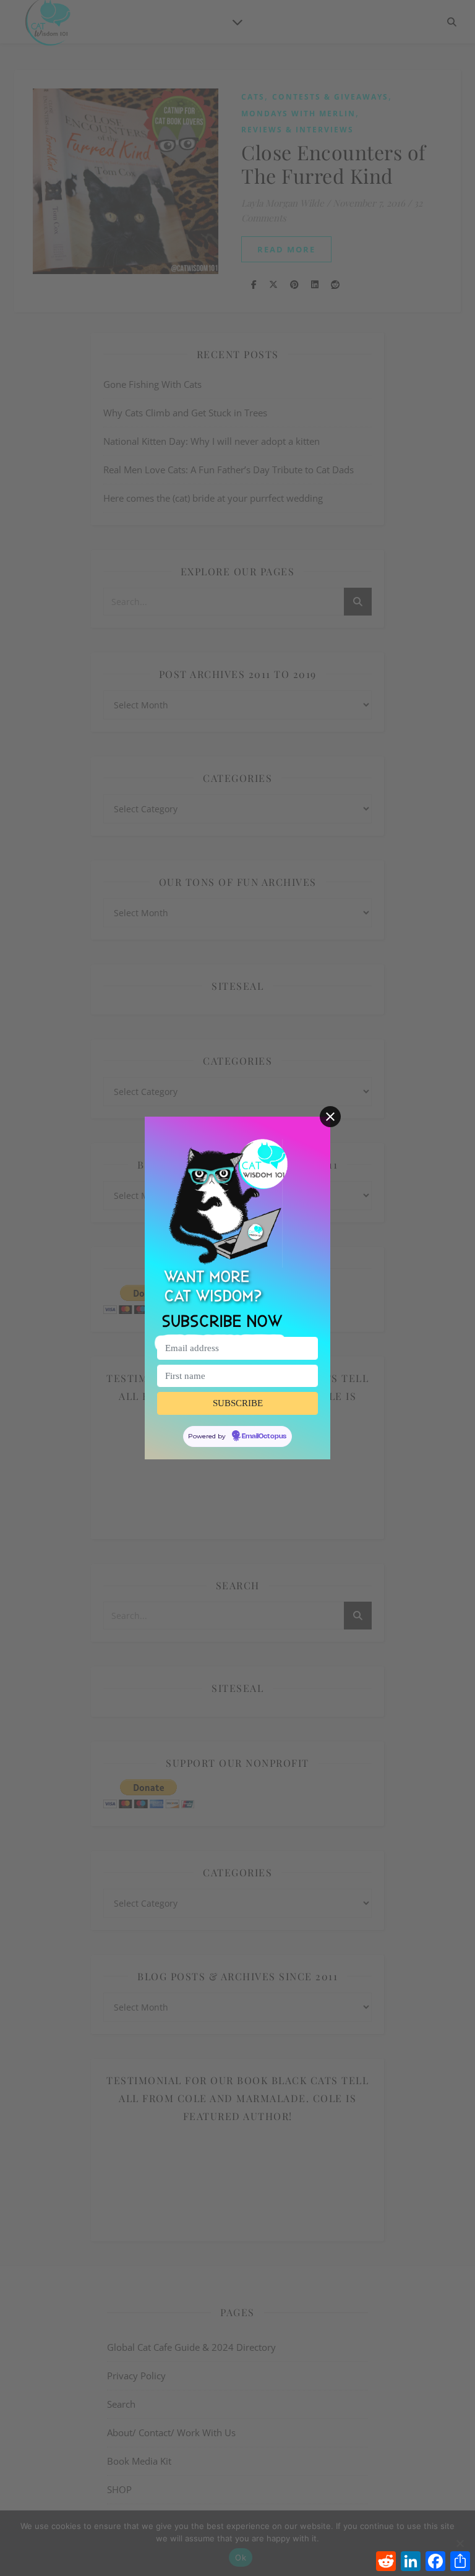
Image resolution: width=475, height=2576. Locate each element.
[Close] (330, 1117)
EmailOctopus (264, 1436)
